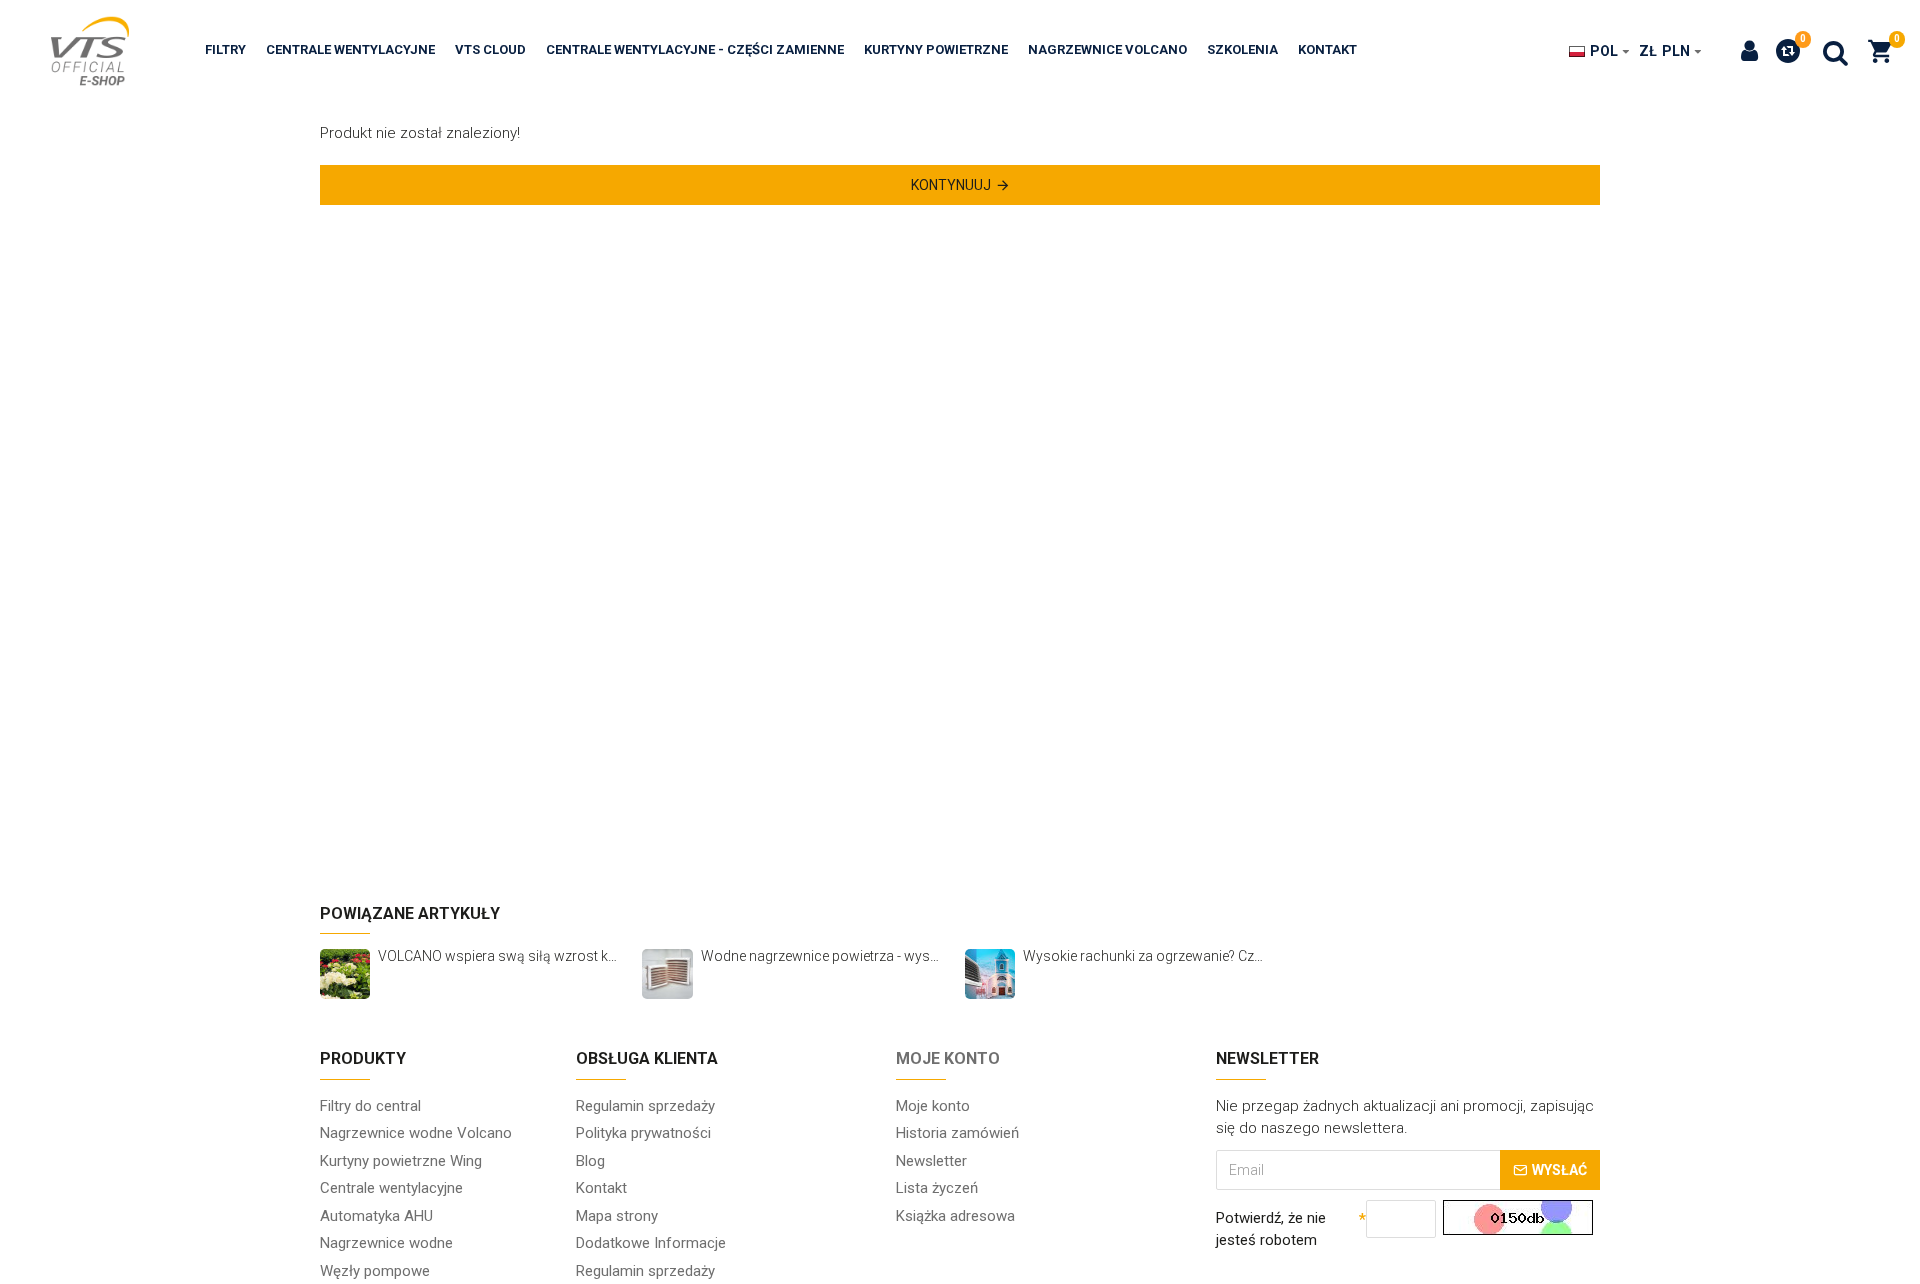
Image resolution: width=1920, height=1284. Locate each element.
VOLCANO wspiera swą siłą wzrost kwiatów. (501, 956)
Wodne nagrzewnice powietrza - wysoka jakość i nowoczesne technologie (824, 956)
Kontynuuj (951, 185)
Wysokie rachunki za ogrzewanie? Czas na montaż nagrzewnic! (1146, 956)
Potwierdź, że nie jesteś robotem (1271, 1229)
